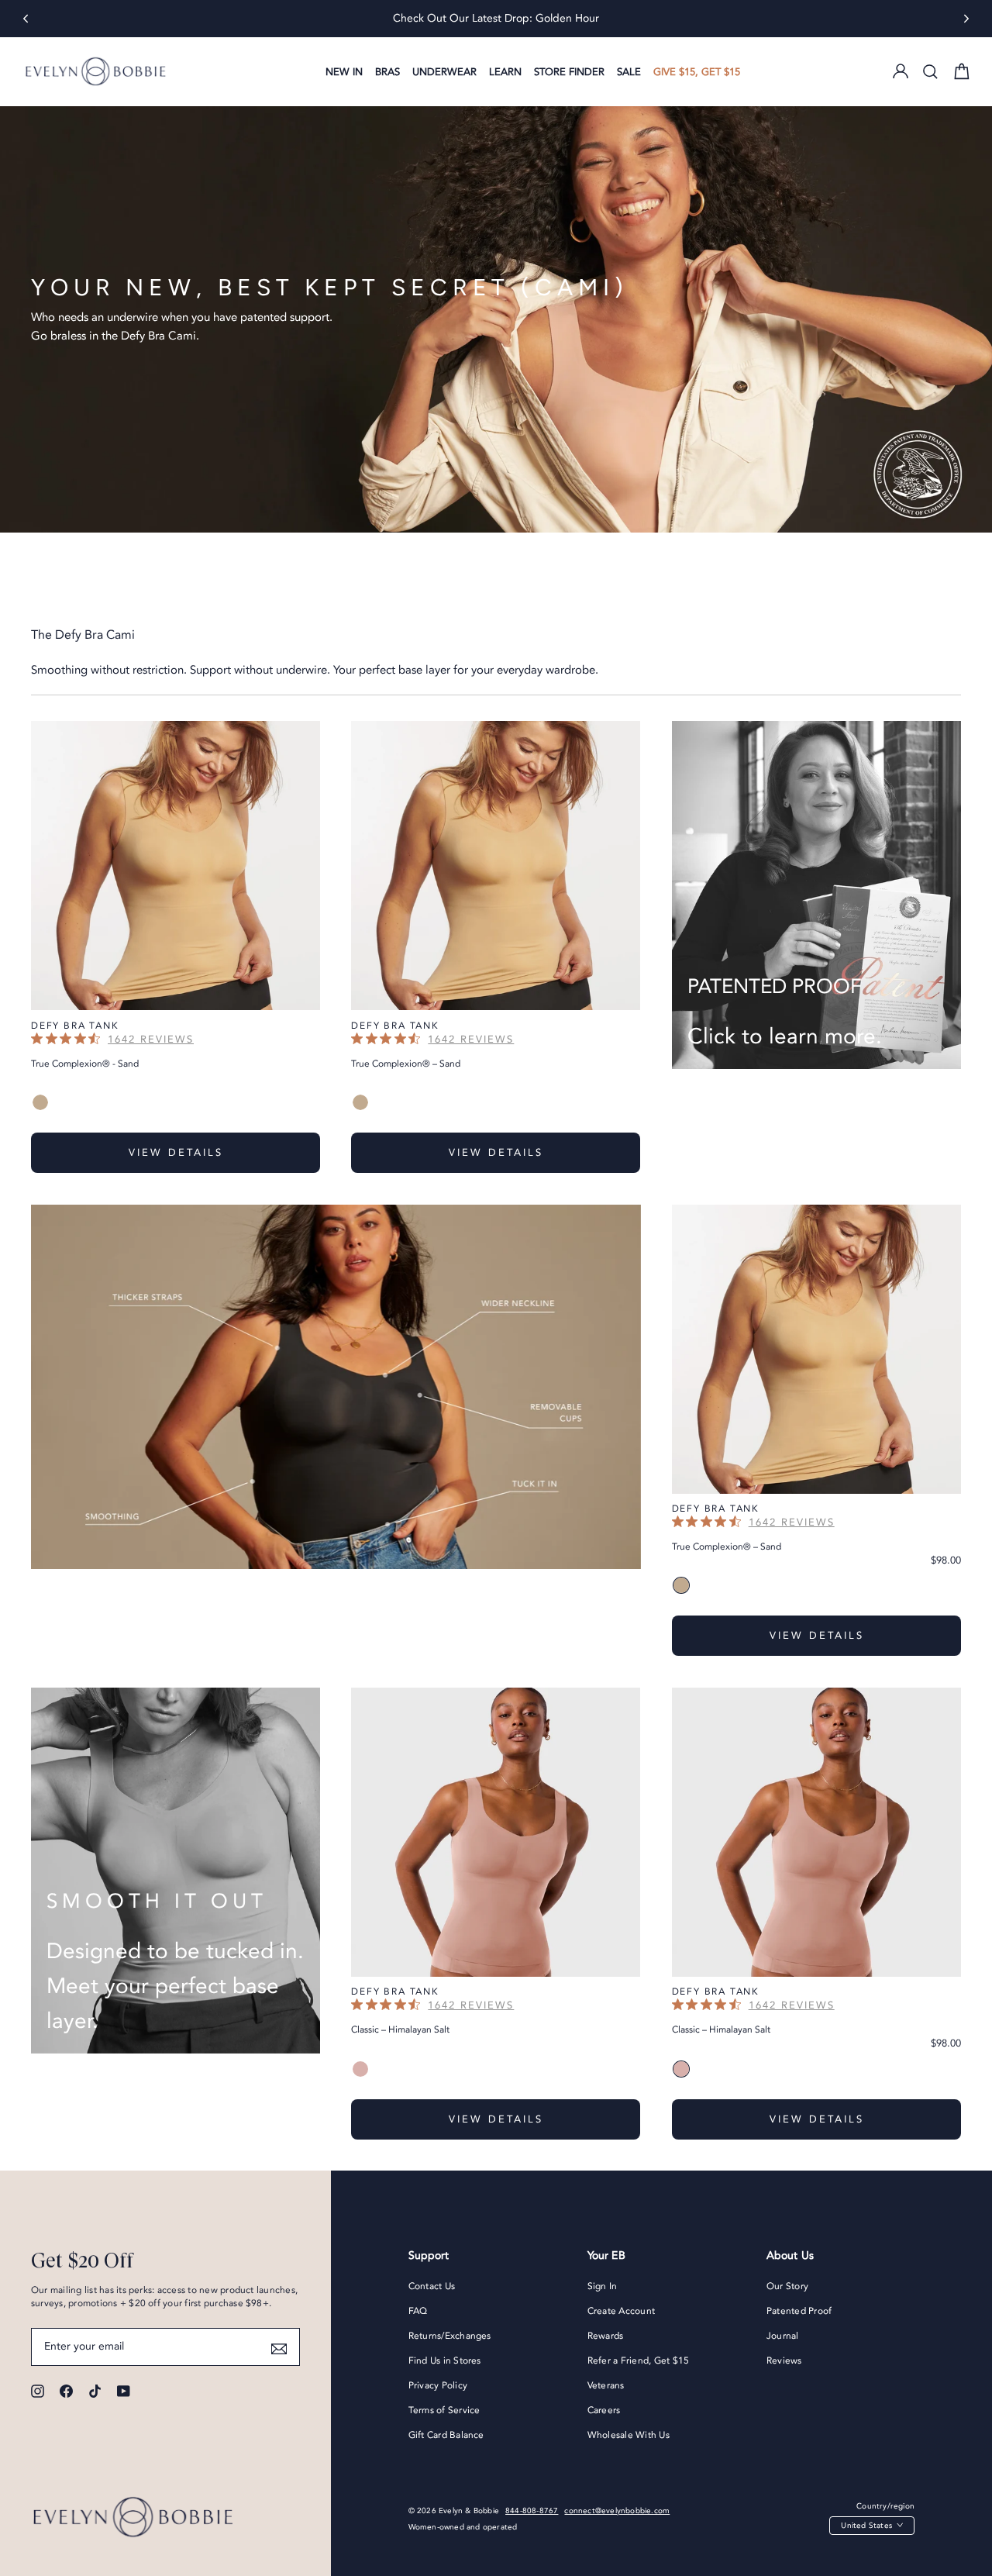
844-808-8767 (532, 2511)
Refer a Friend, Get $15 (639, 2360)
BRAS (387, 72)
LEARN (505, 72)
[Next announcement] (966, 19)
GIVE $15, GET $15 (697, 72)
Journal (783, 2336)
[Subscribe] (279, 2347)
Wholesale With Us (629, 2435)
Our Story (787, 2286)
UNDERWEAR (444, 72)
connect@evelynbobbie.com (617, 2511)
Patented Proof (799, 2311)
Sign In (603, 2286)
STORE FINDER (569, 72)
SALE (629, 72)
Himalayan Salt (360, 2069)
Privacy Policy (438, 2385)
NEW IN (344, 72)
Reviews (784, 2360)
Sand (40, 1102)
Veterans (606, 2385)
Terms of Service (444, 2410)
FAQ (418, 2311)
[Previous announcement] (26, 19)
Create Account (621, 2311)
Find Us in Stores (445, 2360)
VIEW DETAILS (176, 1153)
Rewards (606, 2336)
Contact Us (432, 2286)
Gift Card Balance (446, 2435)
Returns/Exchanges (450, 2336)
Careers (604, 2410)
